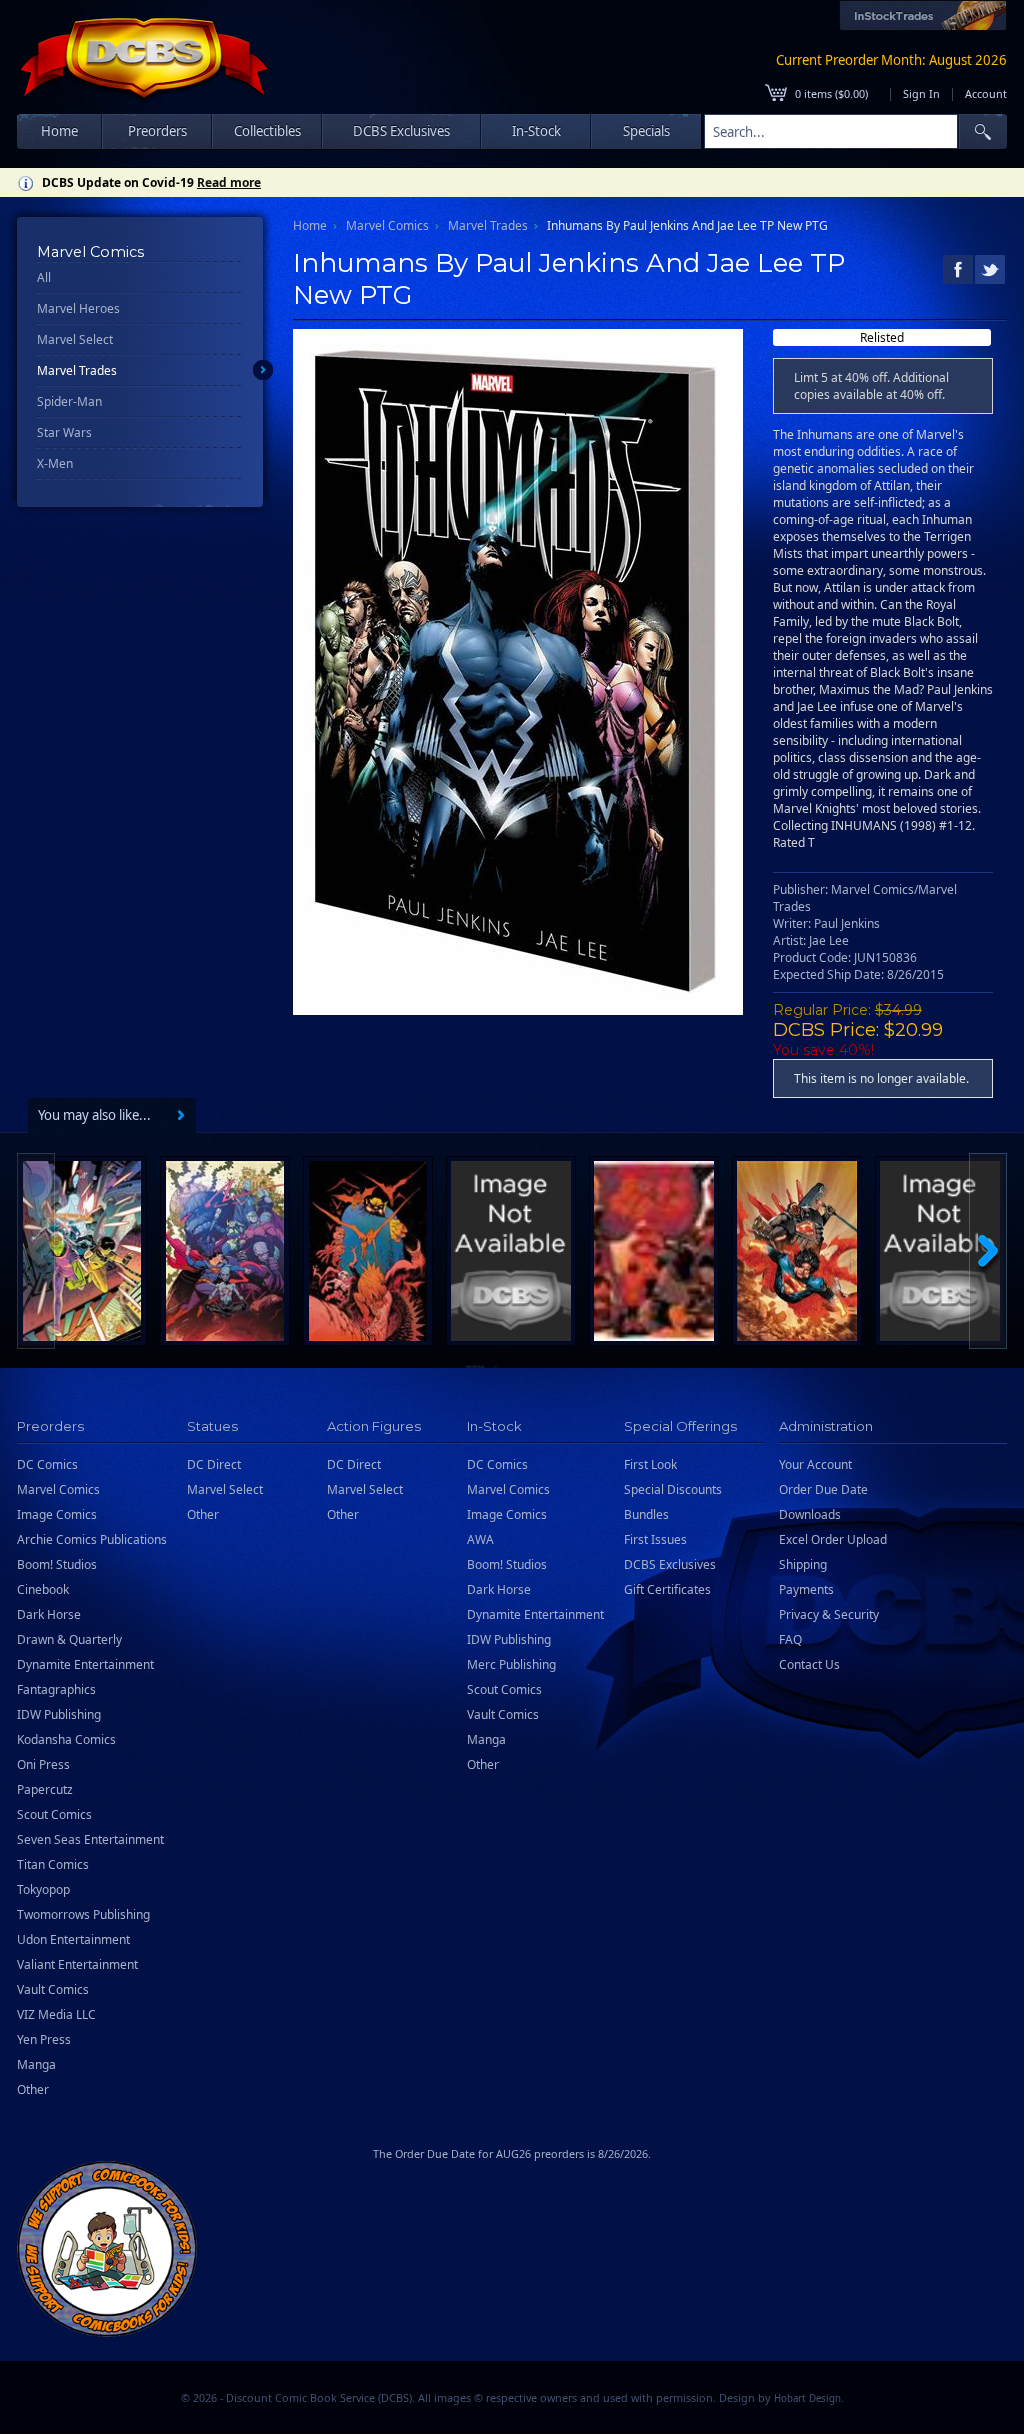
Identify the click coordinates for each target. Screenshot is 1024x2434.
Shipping (803, 1564)
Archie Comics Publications (92, 1539)
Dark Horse (49, 1614)
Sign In (921, 93)
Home (59, 131)
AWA (480, 1539)
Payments (806, 1589)
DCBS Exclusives (670, 1564)
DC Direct (214, 1464)
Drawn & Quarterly (69, 1639)
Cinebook (43, 1589)
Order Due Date (823, 1489)
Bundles (646, 1514)
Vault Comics (53, 1989)
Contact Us (809, 1664)
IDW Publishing (59, 1714)
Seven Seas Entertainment (90, 1839)
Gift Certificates (667, 1589)
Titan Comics (53, 1864)
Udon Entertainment (73, 1939)
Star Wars (64, 432)
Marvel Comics (387, 225)
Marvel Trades (77, 370)
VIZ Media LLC (56, 2014)
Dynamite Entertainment (85, 1664)
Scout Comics (54, 1814)
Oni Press (43, 1764)
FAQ (790, 1639)
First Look (650, 1464)
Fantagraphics (56, 1689)
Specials (646, 131)
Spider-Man (69, 401)
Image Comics (57, 1514)
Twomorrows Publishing (83, 1914)
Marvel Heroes (78, 308)
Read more (229, 182)
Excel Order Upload (833, 1539)
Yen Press (44, 2039)
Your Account (815, 1464)
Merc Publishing (511, 1664)
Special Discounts (673, 1489)
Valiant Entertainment (77, 1964)
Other (33, 2089)
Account (986, 93)
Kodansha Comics (66, 1739)
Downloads (810, 1514)
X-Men (55, 463)
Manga (36, 2064)
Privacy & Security (829, 1614)
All (44, 277)
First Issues (655, 1539)
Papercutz (45, 1789)
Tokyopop (43, 1889)
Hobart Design (807, 2398)
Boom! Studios (57, 1564)
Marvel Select (75, 339)
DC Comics (47, 1464)
